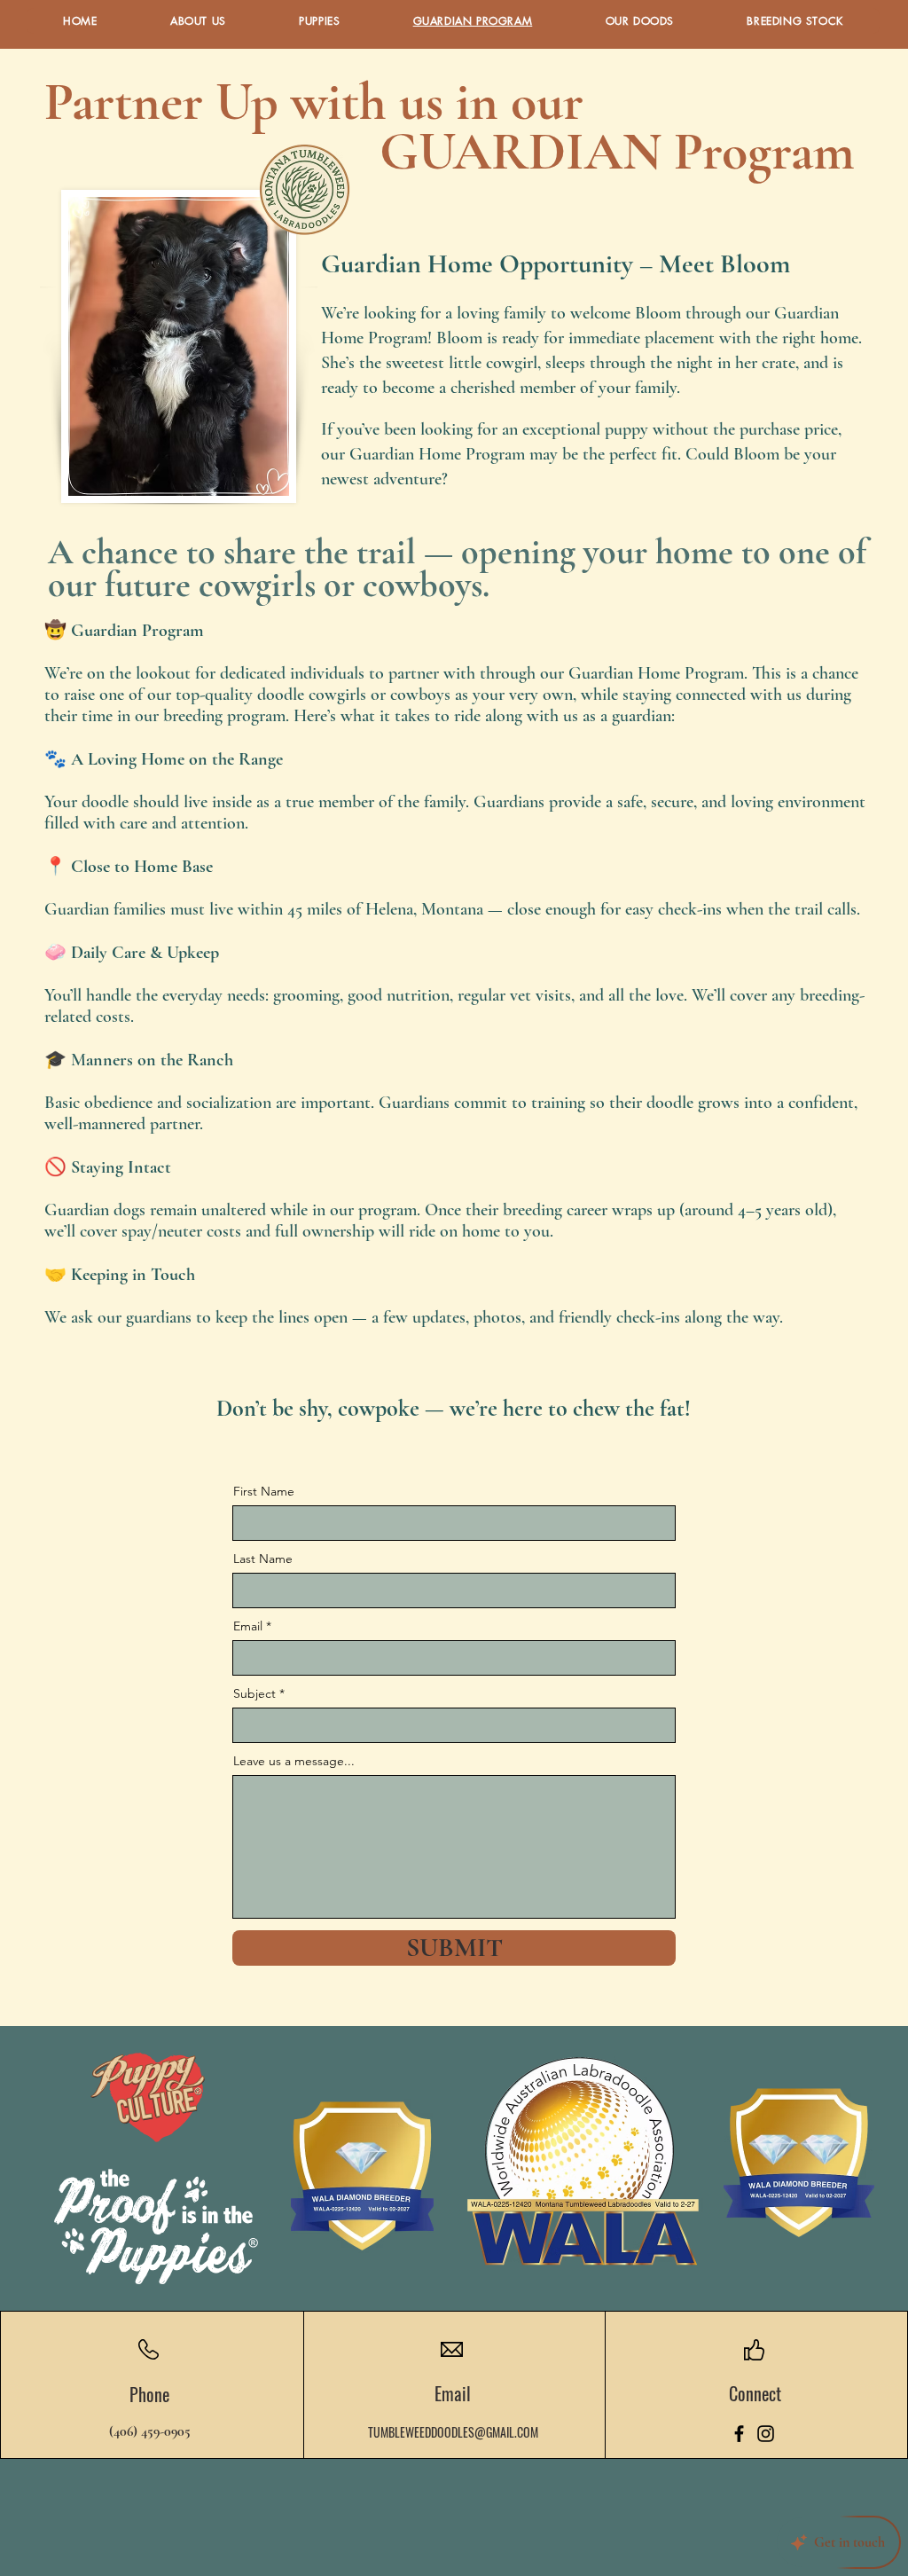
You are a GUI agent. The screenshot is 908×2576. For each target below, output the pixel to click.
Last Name (263, 1559)
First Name (264, 1491)
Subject (254, 1693)
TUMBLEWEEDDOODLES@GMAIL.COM (453, 2432)
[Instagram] (766, 2434)
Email (248, 1626)
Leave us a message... (294, 1761)
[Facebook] (739, 2434)
